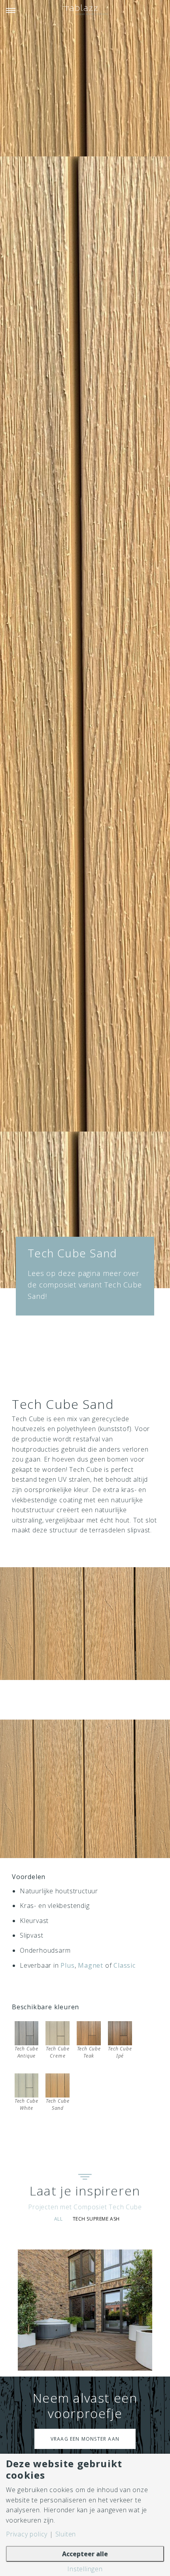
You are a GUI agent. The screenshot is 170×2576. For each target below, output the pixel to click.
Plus (67, 1965)
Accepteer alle (85, 2554)
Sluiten (66, 2534)
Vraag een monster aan (85, 2439)
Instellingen (85, 2569)
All (59, 2219)
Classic (125, 1965)
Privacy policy (27, 2534)
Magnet (91, 1965)
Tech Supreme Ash (96, 2219)
